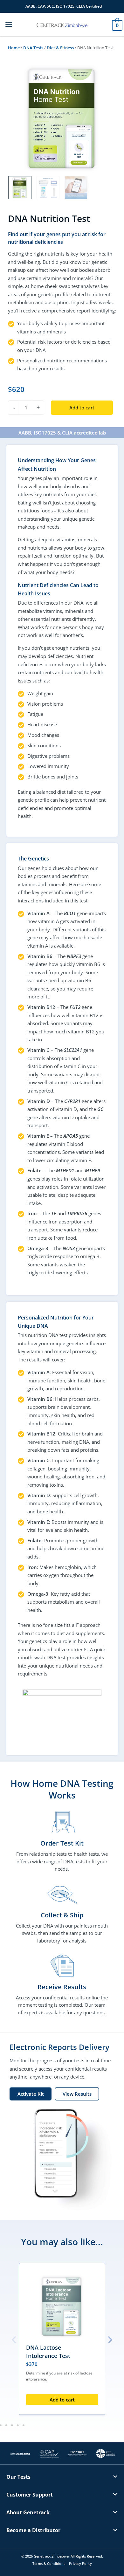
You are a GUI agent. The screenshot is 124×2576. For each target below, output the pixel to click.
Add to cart (82, 408)
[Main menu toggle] (9, 24)
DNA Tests (33, 48)
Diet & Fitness (60, 48)
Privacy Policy (80, 2563)
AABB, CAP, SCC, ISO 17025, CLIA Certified (64, 6)
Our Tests (18, 2477)
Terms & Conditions (49, 2563)
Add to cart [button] (62, 2400)
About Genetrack (28, 2512)
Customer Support (30, 2495)
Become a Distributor (33, 2530)
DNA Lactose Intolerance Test (48, 2352)
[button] (14, 2340)
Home (14, 48)
